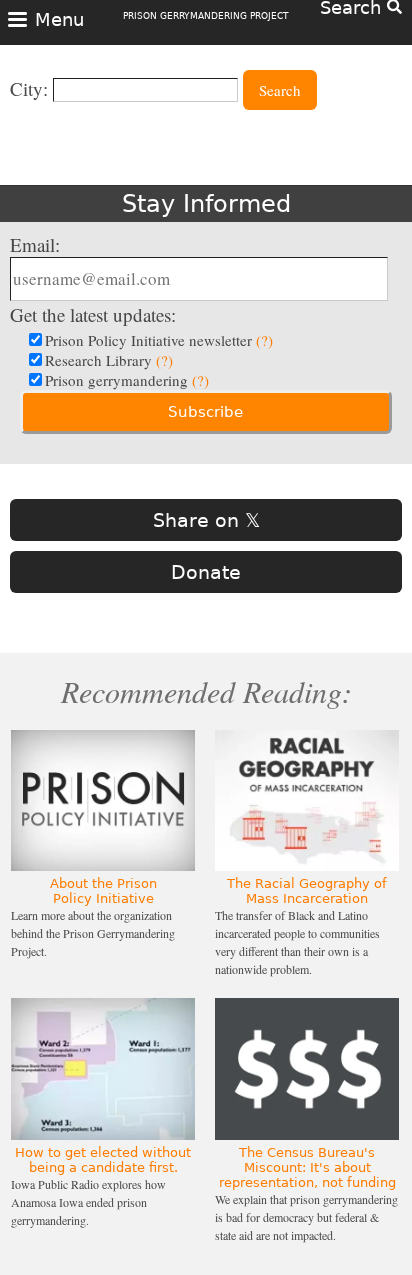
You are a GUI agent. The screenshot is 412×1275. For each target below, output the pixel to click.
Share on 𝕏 (206, 520)
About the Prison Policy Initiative (103, 891)
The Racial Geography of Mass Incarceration (307, 891)
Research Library (109, 360)
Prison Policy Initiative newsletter (159, 340)
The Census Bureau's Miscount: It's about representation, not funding (307, 1167)
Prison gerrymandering (127, 380)
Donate (206, 572)
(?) (264, 340)
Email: (35, 244)
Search (280, 90)
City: (29, 88)
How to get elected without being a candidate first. (103, 1160)
